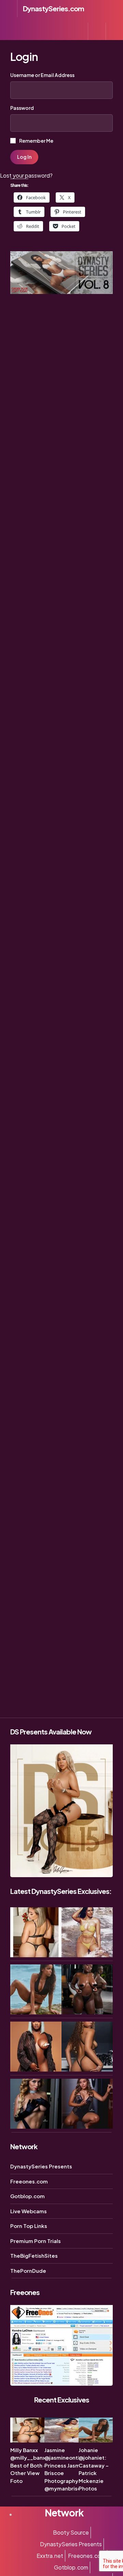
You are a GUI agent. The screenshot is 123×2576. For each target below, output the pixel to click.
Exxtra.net (50, 2556)
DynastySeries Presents (41, 2166)
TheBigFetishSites (34, 2255)
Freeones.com (29, 2181)
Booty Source (71, 2532)
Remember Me (36, 141)
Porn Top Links (29, 2226)
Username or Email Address (42, 75)
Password (22, 108)
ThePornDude (28, 2271)
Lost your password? (26, 175)
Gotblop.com (28, 2196)
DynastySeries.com (53, 8)
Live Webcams (29, 2211)
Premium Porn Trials (36, 2241)
